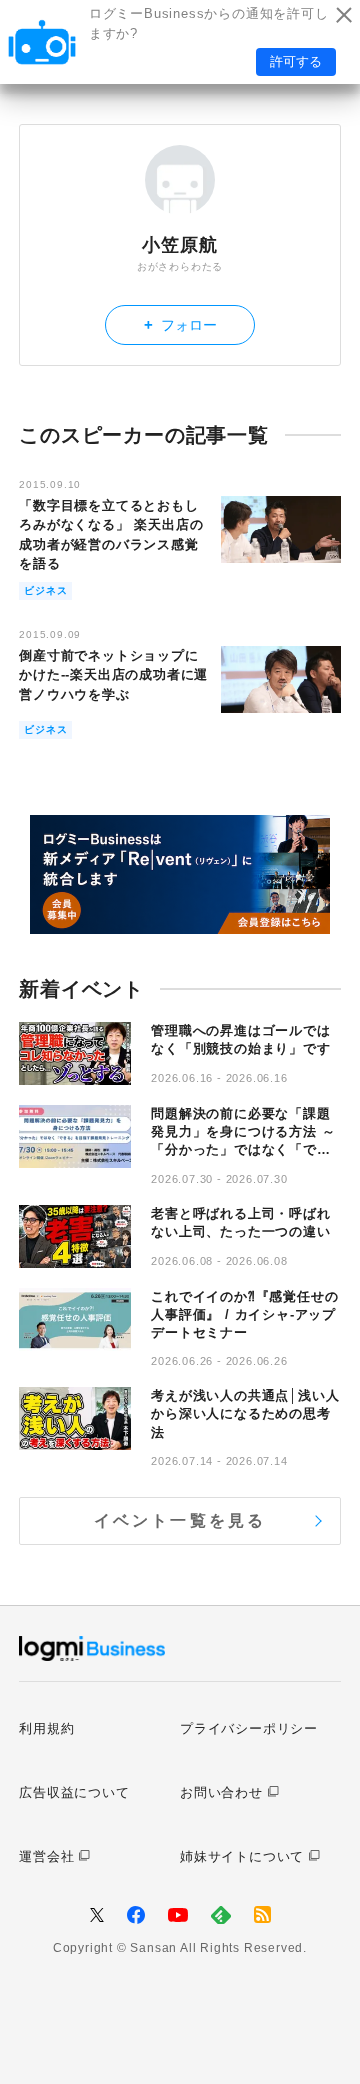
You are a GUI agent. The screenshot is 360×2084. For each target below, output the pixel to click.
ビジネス (45, 590)
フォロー (180, 324)
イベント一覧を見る (180, 1520)
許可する (296, 61)
